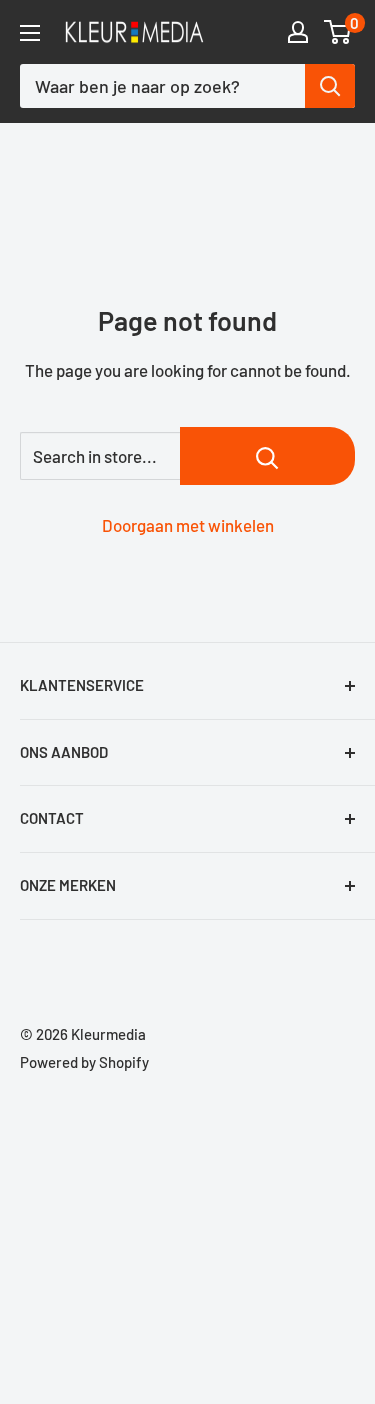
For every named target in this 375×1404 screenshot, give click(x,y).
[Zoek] (330, 86)
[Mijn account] (298, 32)
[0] (338, 32)
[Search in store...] (267, 456)
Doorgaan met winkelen (188, 525)
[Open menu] (30, 33)
